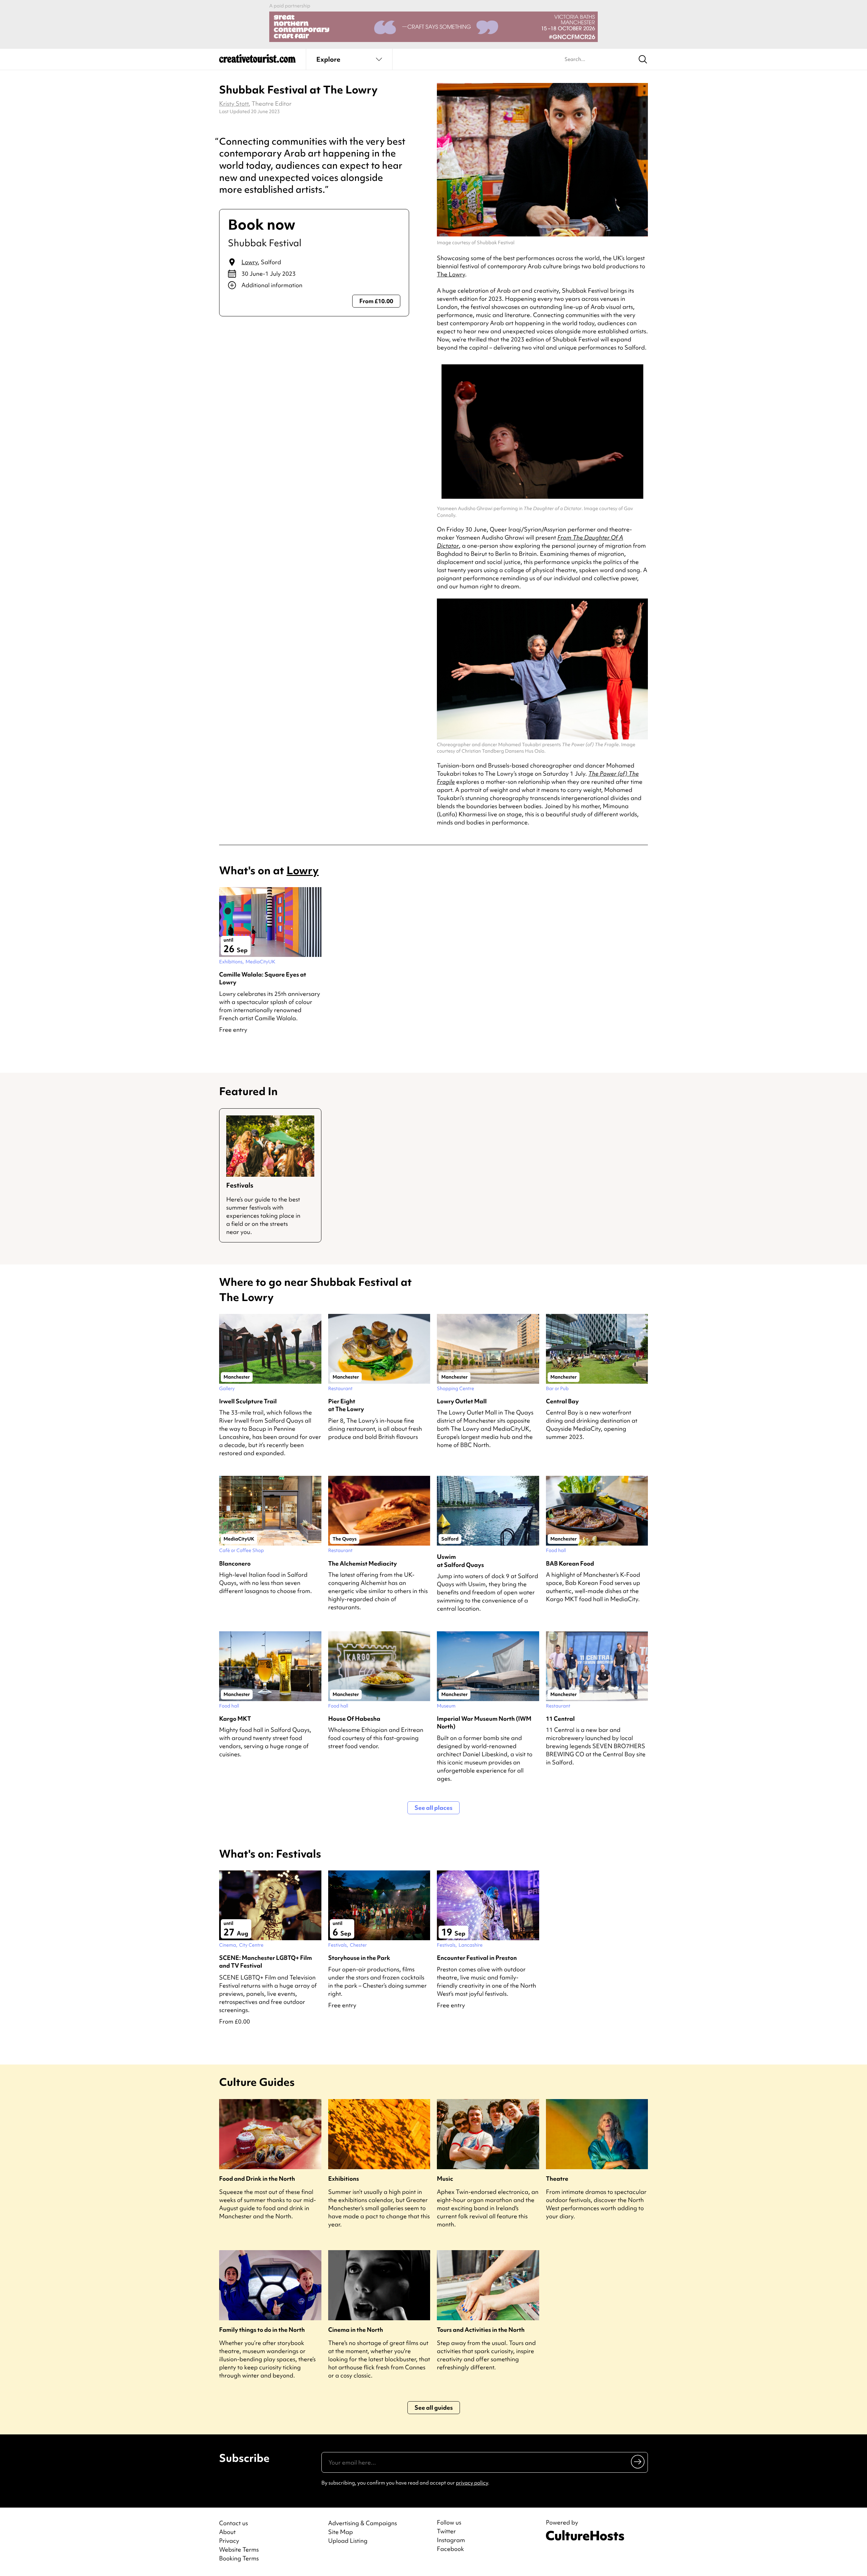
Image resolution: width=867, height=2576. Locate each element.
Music (445, 2179)
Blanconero (235, 1563)
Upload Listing (348, 2541)
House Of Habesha (354, 1719)
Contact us (234, 2523)
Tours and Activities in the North (481, 2330)
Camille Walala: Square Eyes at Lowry (263, 978)
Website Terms (239, 2549)
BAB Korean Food (570, 1563)
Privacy (229, 2541)
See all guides (434, 2407)
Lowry (250, 262)
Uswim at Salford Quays (460, 1561)
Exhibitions (344, 2179)
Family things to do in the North (262, 2330)
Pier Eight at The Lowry (346, 1405)
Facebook (450, 2549)
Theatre (557, 2179)
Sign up (638, 2462)
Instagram (451, 2540)
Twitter (446, 2531)
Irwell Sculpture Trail (248, 1401)
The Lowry (451, 274)
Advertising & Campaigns (363, 2523)
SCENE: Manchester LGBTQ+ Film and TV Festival (266, 1962)
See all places (433, 1808)
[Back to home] (257, 61)
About (227, 2532)
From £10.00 (376, 301)
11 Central (560, 1719)
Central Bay (562, 1401)
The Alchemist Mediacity (363, 1563)
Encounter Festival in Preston (477, 1958)
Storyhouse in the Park (359, 1958)
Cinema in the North (356, 2330)
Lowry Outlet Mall (462, 1401)
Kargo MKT (235, 1719)
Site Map (341, 2532)
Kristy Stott (234, 103)
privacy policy (472, 2483)
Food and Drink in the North (257, 2179)
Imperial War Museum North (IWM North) (484, 1722)
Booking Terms (239, 2558)
